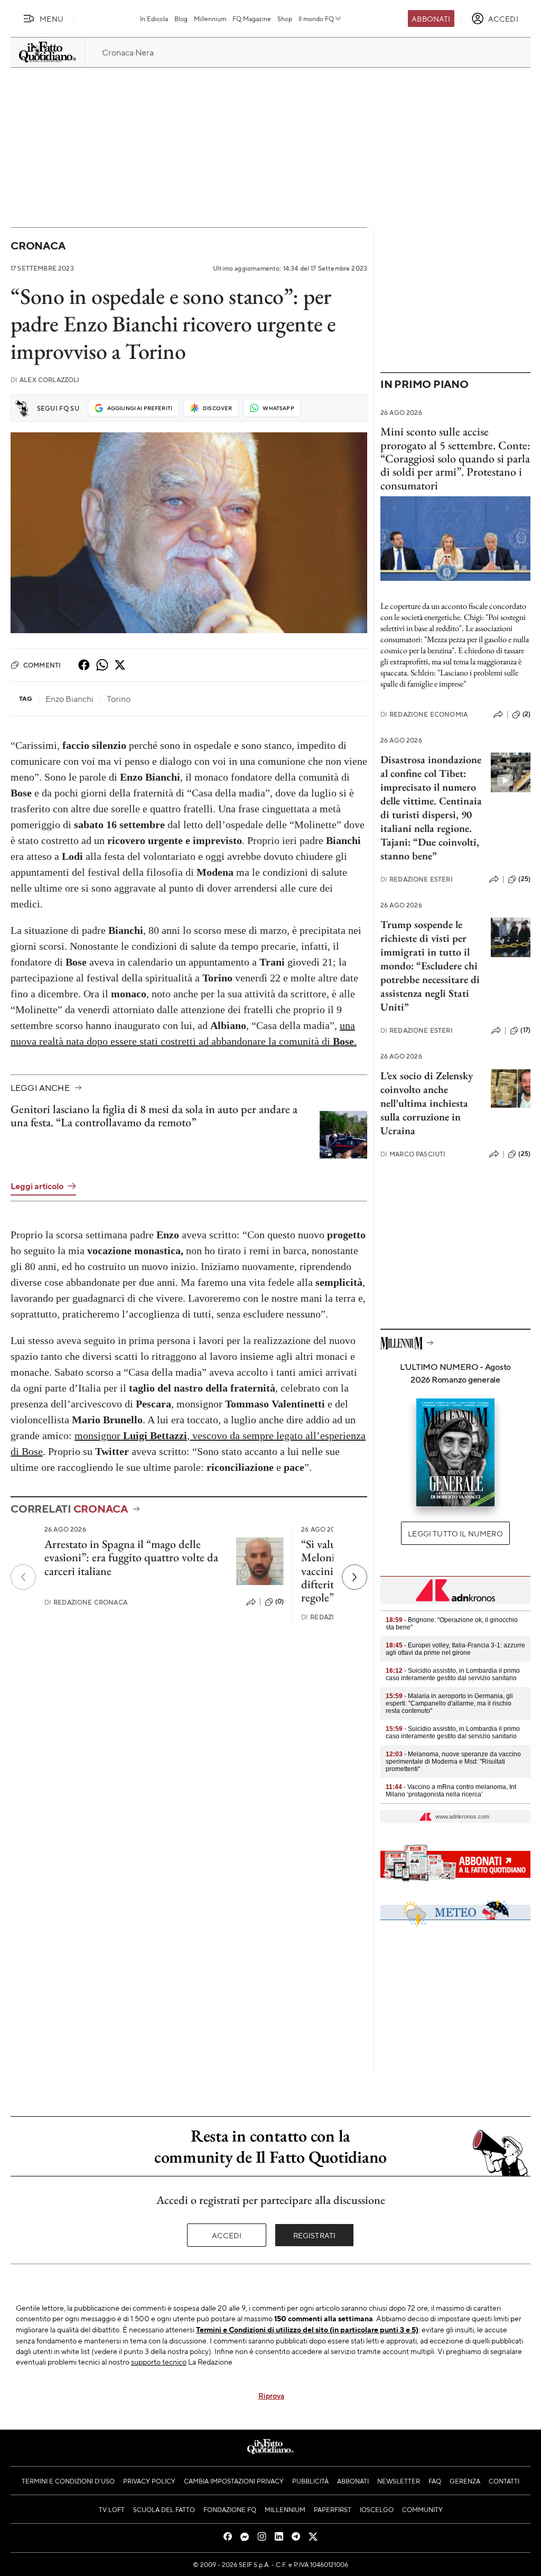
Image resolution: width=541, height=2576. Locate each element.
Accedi (227, 2235)
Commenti (42, 665)
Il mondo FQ (316, 18)
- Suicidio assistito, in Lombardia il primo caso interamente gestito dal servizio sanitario (453, 1674)
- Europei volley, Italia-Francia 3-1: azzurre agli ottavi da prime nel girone (455, 1649)
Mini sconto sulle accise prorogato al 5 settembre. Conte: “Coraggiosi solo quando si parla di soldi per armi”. (455, 452)
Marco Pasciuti (413, 1154)
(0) (279, 1601)
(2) (526, 714)
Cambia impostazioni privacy (234, 2481)
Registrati (315, 2235)
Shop (285, 18)
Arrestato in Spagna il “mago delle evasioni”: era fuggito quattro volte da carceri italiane (131, 1558)
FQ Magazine (252, 18)
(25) (524, 879)
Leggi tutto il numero (455, 1533)
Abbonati (431, 18)
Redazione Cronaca (86, 1602)
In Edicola (154, 18)
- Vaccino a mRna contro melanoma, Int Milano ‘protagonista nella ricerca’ (451, 1791)
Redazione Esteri (417, 879)
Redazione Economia (424, 714)
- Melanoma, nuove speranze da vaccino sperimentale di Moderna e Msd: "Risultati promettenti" (453, 1762)
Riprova (271, 2395)
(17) (525, 1030)
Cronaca (38, 245)
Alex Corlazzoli (45, 380)
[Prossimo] (355, 1577)
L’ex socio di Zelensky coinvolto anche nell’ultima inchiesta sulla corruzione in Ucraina (427, 1103)
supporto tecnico (159, 2361)
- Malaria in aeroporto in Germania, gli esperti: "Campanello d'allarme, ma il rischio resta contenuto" (449, 1703)
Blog (181, 18)
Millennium (210, 18)
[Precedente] (23, 1577)
